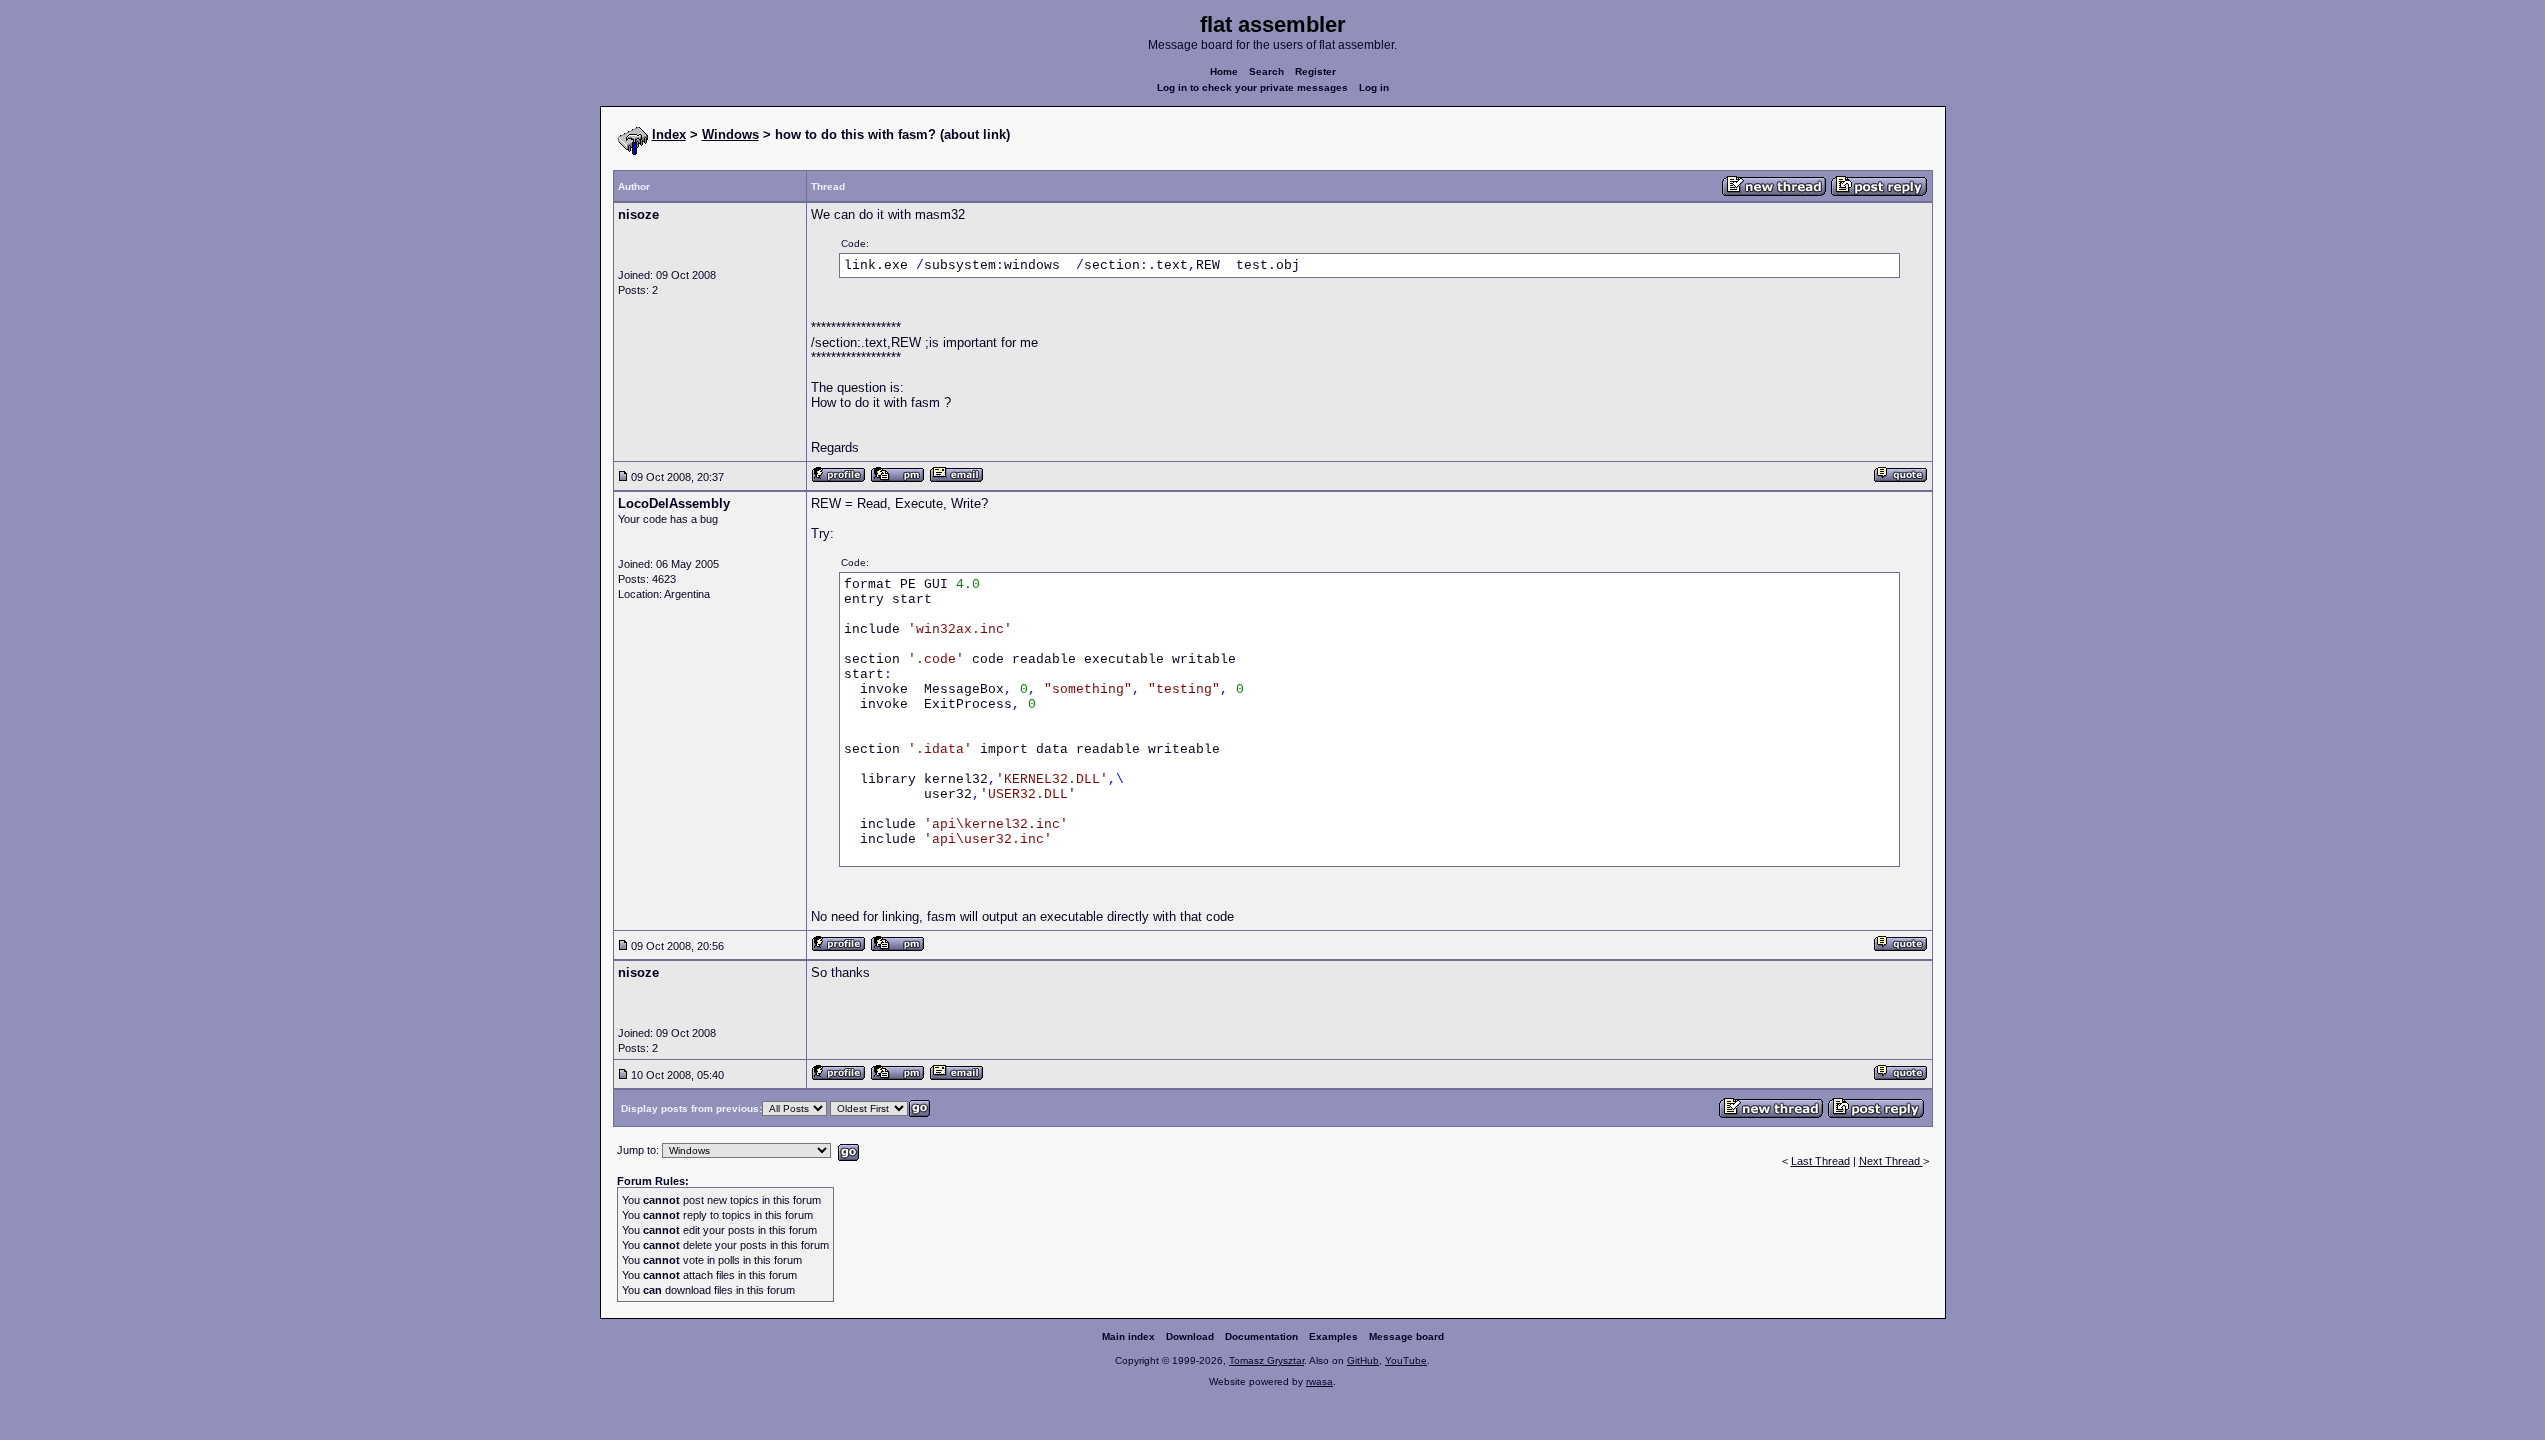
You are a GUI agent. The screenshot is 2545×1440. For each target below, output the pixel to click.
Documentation (1261, 1336)
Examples (1333, 1336)
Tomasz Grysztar (1266, 1360)
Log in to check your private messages (1252, 87)
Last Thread (1820, 1161)
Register (1315, 71)
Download (1190, 1336)
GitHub (1363, 1360)
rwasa (1319, 1381)
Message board (1406, 1336)
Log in (1374, 87)
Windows (730, 134)
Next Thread (1891, 1161)
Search (1266, 71)
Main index (1128, 1336)
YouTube (1406, 1360)
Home (1224, 71)
